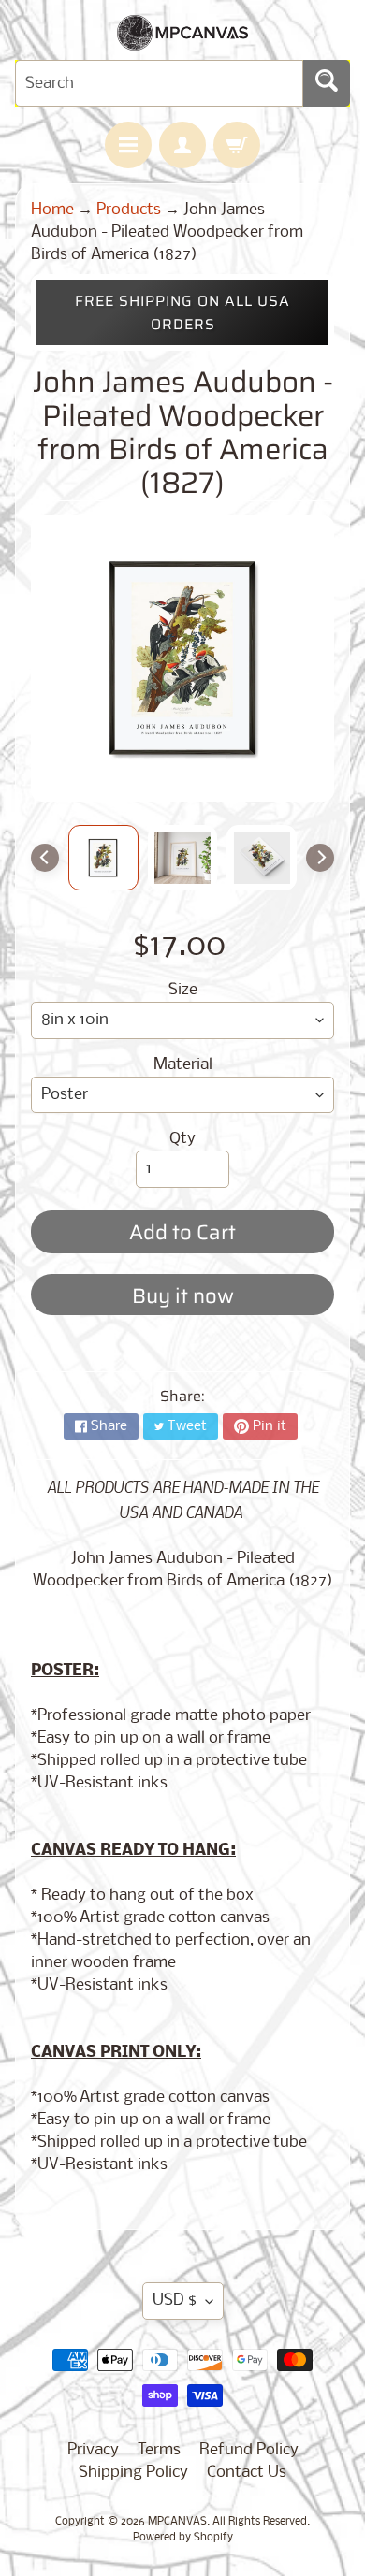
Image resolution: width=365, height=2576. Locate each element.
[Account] (182, 145)
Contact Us (247, 2473)
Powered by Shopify (183, 2538)
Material (183, 1065)
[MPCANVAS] (182, 39)
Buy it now (183, 1296)
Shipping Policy (133, 2473)
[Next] (320, 858)
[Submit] (327, 83)
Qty (182, 1139)
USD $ (175, 2301)
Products (129, 210)
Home (52, 210)
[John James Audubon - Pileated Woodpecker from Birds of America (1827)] (103, 858)
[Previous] (45, 858)
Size (183, 990)
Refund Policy (249, 2450)
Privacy (93, 2450)
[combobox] (159, 83)
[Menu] (128, 145)
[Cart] (237, 145)
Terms (159, 2450)
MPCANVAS (177, 2522)
